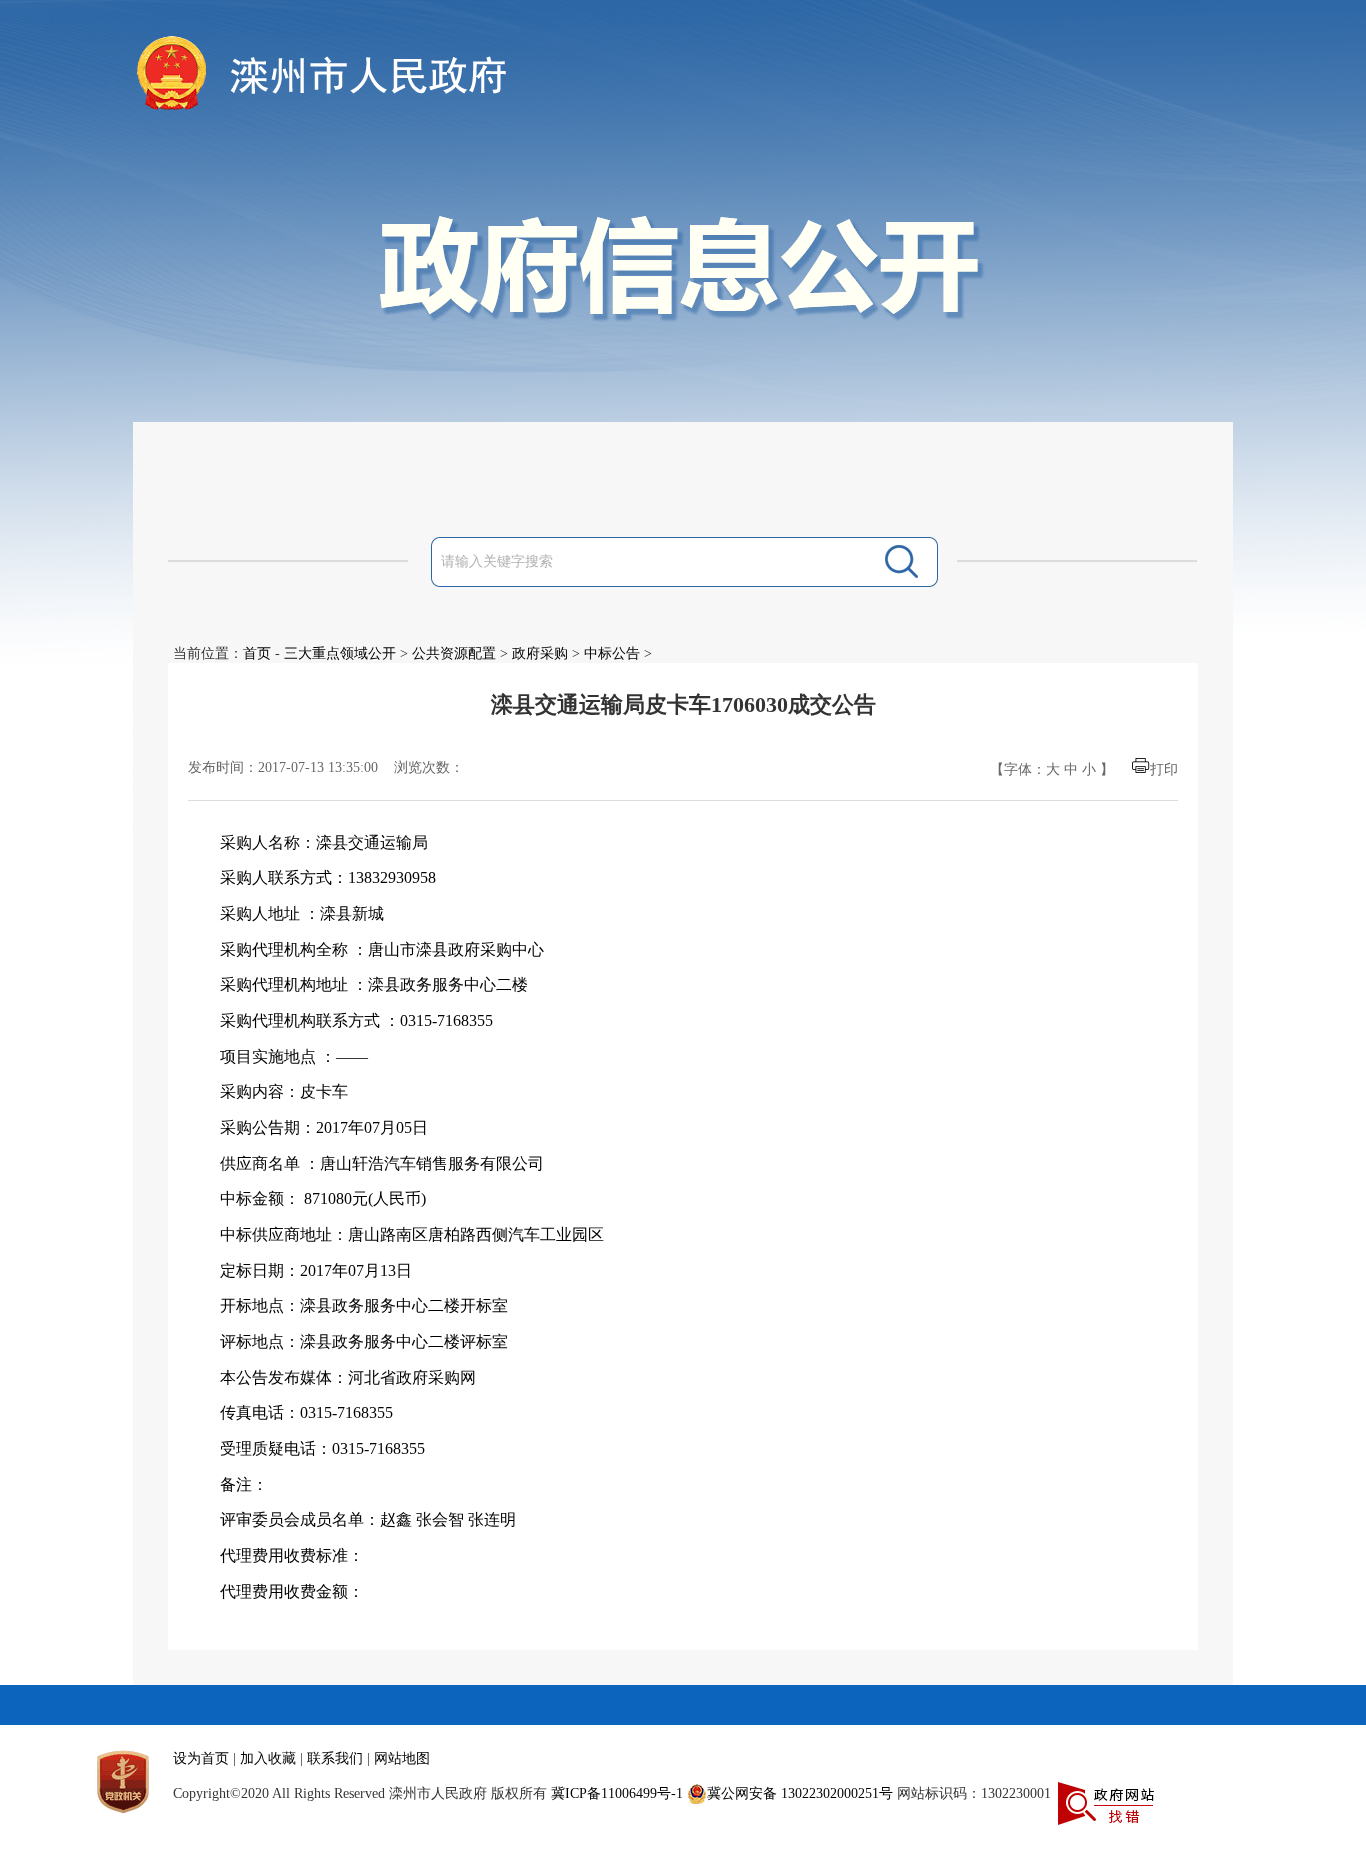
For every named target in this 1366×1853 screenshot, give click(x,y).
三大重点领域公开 (340, 653)
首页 (257, 653)
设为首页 (201, 1758)
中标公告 (612, 653)
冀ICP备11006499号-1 (617, 1793)
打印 (1164, 769)
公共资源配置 (454, 653)
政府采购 (540, 653)
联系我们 (335, 1758)
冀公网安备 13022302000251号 (800, 1793)
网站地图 (402, 1758)
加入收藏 (268, 1758)
